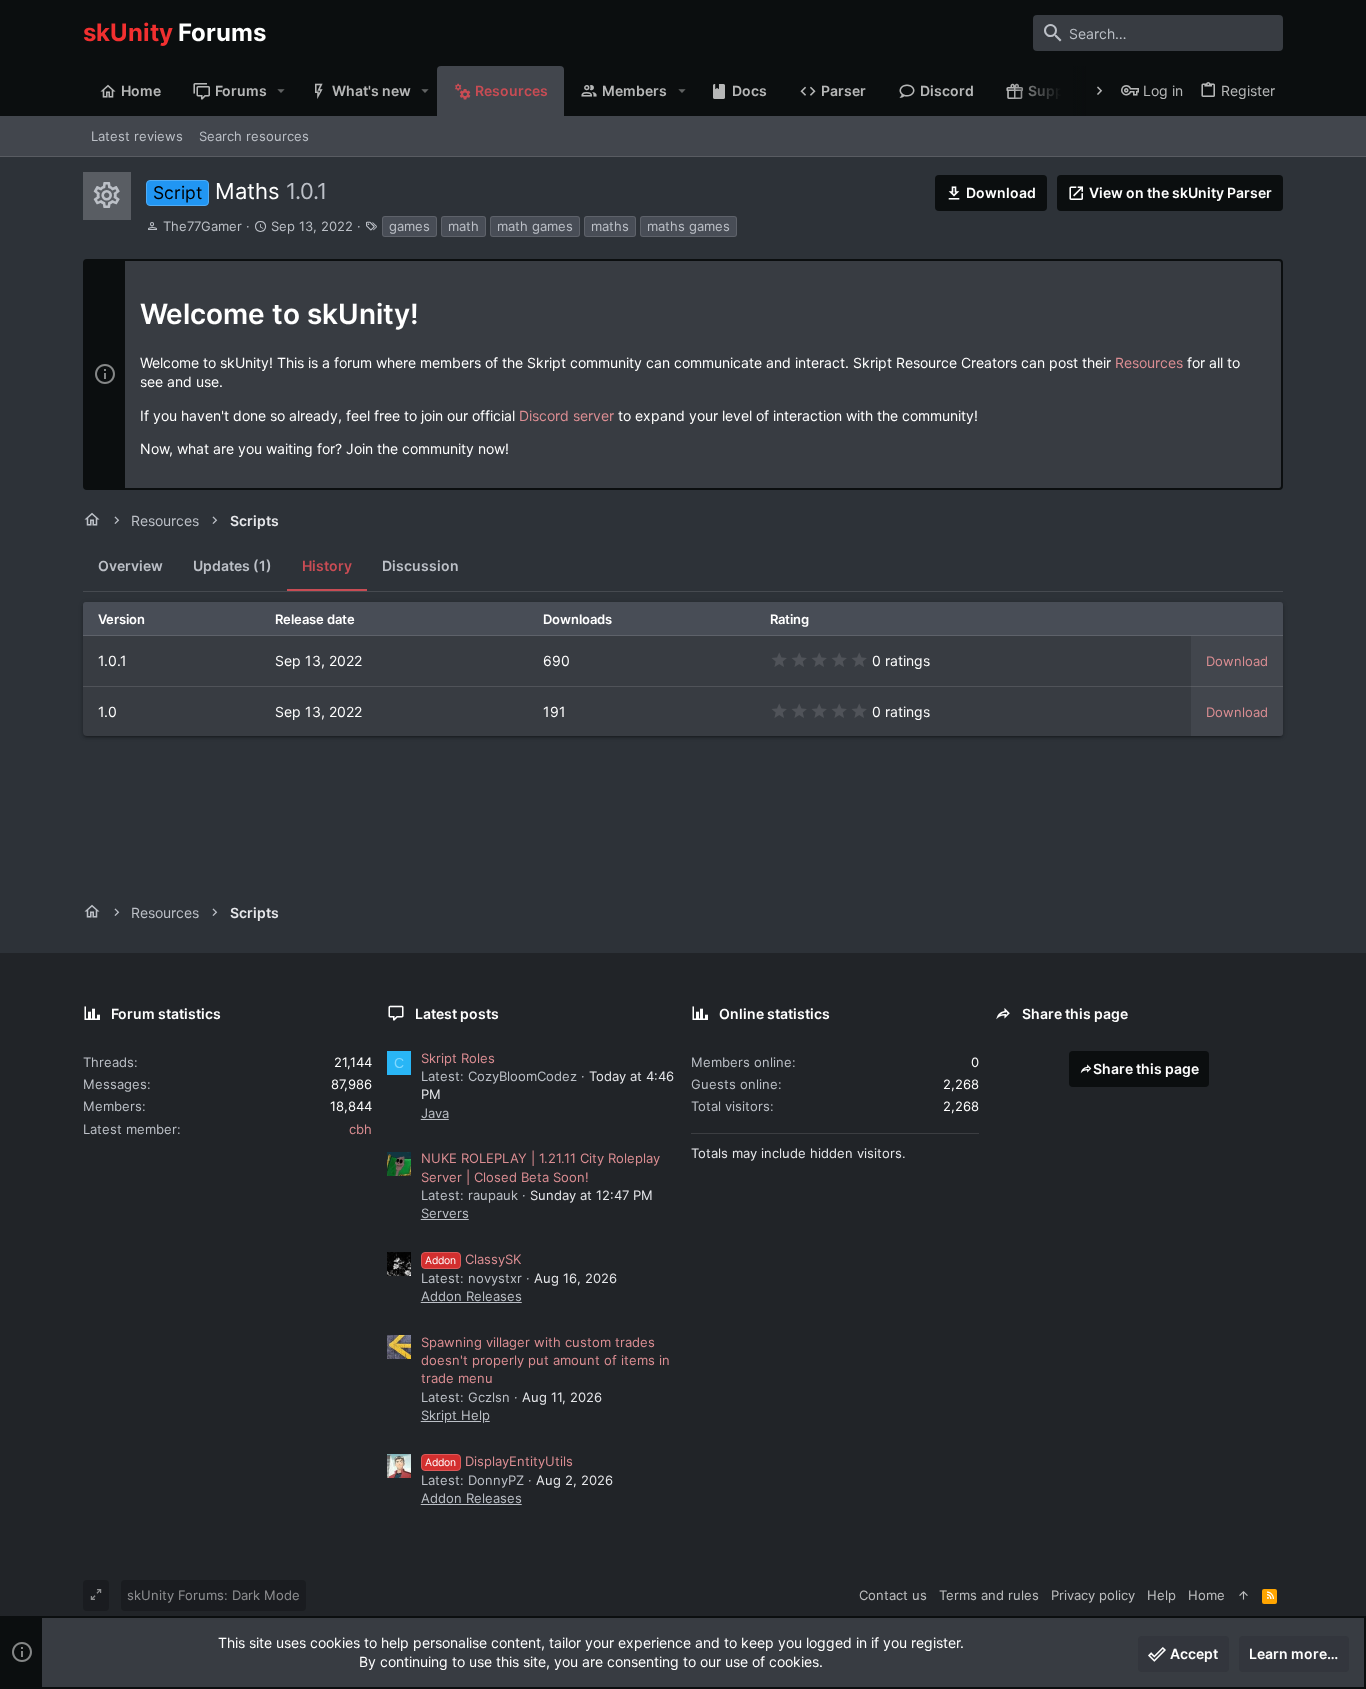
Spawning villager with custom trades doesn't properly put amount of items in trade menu (545, 1360)
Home (1206, 1595)
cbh (360, 1129)
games (409, 226)
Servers (445, 1213)
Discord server (566, 415)
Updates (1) (232, 565)
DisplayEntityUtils (499, 1461)
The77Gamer (202, 226)
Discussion (420, 565)
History (327, 565)
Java (435, 1113)
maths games (688, 226)
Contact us (893, 1595)
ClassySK (473, 1259)
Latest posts (457, 1013)
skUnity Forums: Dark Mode (213, 1595)
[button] (281, 91)
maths (610, 226)
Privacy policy (1093, 1595)
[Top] (1243, 1595)
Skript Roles (458, 1058)
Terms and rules (989, 1595)
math (463, 226)
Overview (130, 565)
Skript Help (455, 1415)
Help (1161, 1595)
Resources (1149, 362)
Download (1237, 661)
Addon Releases (471, 1296)
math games (535, 226)
